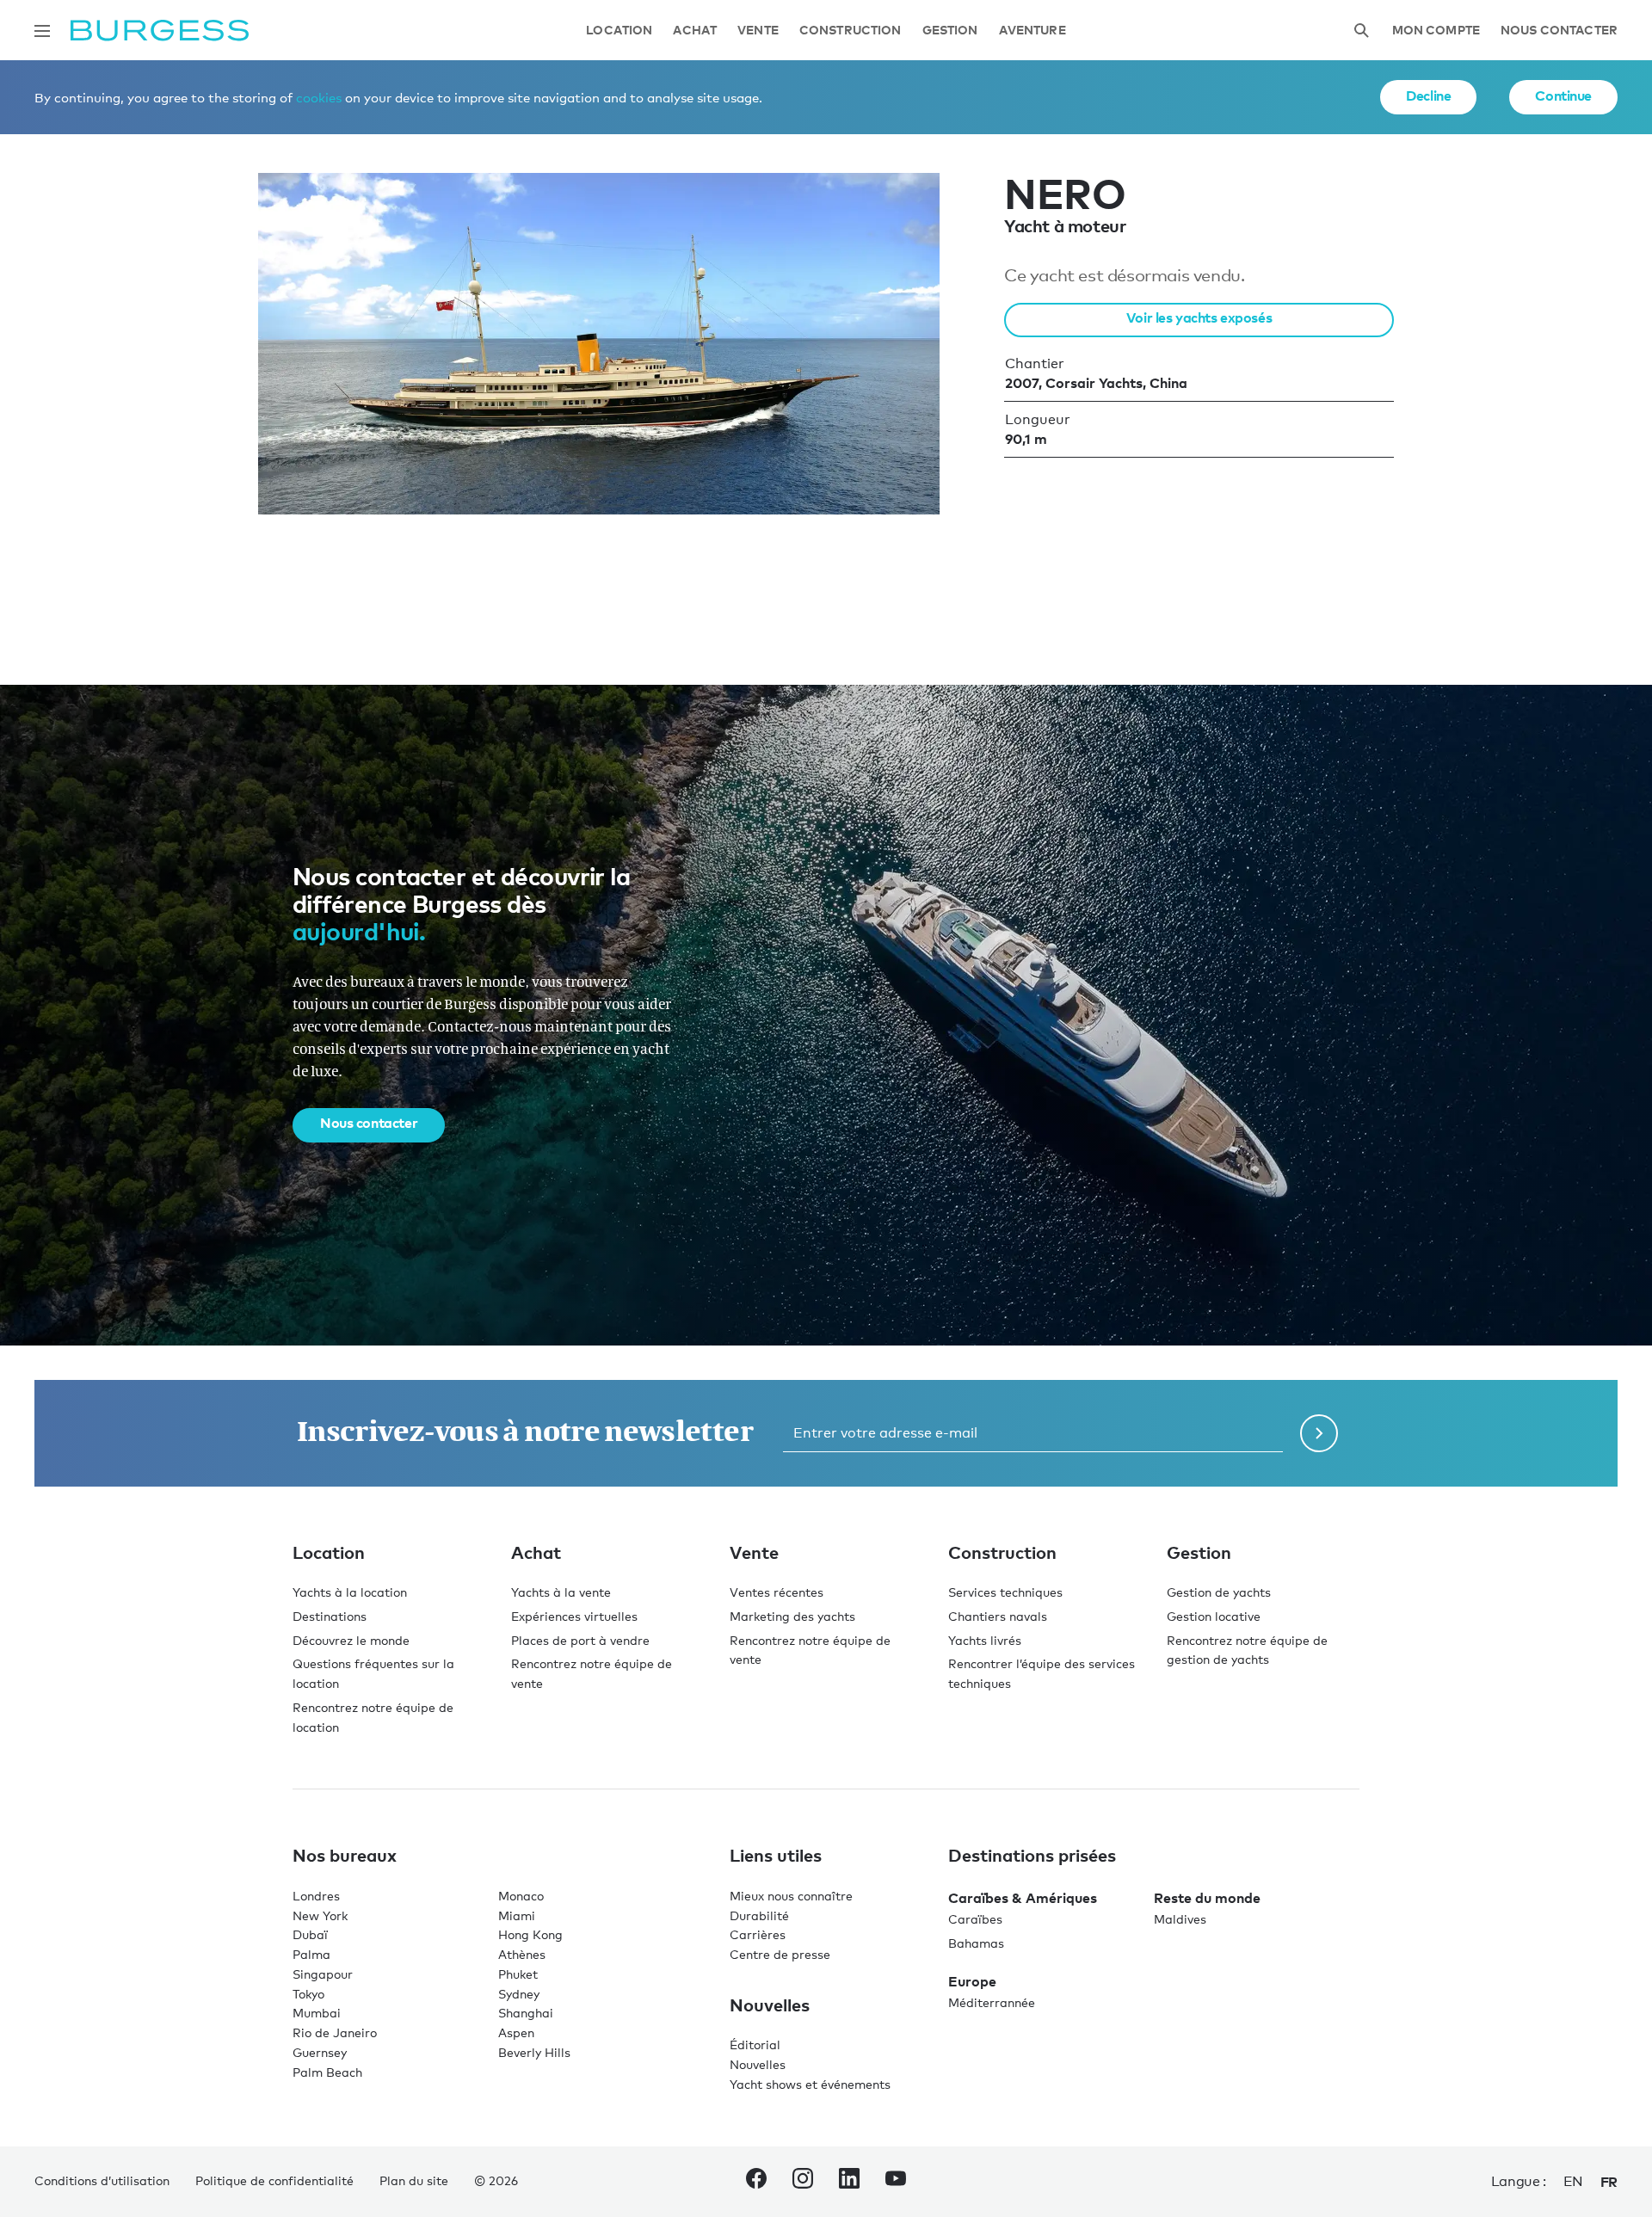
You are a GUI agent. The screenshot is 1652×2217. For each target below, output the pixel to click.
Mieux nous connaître (791, 1896)
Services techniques (1005, 1592)
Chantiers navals (998, 1616)
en (1573, 2181)
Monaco (521, 1896)
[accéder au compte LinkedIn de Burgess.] (849, 2182)
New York (320, 1915)
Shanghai (526, 2013)
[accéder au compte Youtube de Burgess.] (896, 2182)
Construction (851, 31)
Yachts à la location (350, 1592)
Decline (1428, 95)
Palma (311, 1954)
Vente (758, 31)
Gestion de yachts (1219, 1592)
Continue (1563, 95)
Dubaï (310, 1934)
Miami (517, 1915)
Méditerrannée (992, 2002)
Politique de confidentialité (274, 2180)
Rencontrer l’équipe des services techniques (1042, 1673)
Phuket (518, 1974)
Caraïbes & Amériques (1023, 1898)
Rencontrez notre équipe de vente (592, 1673)
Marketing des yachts (792, 1616)
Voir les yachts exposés (1199, 317)
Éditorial (755, 2045)
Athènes (522, 1954)
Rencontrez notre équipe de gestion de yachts (1247, 1650)
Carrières (758, 1934)
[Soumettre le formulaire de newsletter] (1319, 1433)
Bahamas (976, 1943)
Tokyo (308, 1994)
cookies (319, 97)
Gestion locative (1214, 1616)
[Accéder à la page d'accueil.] (160, 31)
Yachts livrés (985, 1640)
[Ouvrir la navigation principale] (42, 31)
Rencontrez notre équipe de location (373, 1717)
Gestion (950, 31)
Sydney (519, 1994)
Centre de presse (780, 1954)
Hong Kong (530, 1934)
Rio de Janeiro (335, 2032)
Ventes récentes (777, 1592)
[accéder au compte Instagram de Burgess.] (803, 2182)
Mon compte (1436, 31)
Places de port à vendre (580, 1640)
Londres (316, 1896)
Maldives (1180, 1919)
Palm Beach (327, 2072)
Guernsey (320, 2052)
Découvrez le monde (351, 1640)
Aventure (1032, 31)
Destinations (330, 1616)
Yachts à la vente (561, 1592)
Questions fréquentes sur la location (373, 1673)
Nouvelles (758, 2064)
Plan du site (414, 2180)
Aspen (516, 2032)
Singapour (323, 1974)
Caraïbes (975, 1919)
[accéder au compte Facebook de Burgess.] (756, 2182)
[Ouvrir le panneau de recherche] (1361, 31)
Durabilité (759, 1915)
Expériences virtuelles (574, 1616)
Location (619, 31)
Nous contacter (1559, 31)
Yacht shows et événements (810, 2084)
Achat (695, 31)
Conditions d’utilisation (102, 2180)
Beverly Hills (534, 2052)
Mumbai (317, 2013)
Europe (972, 1981)
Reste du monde (1207, 1898)
